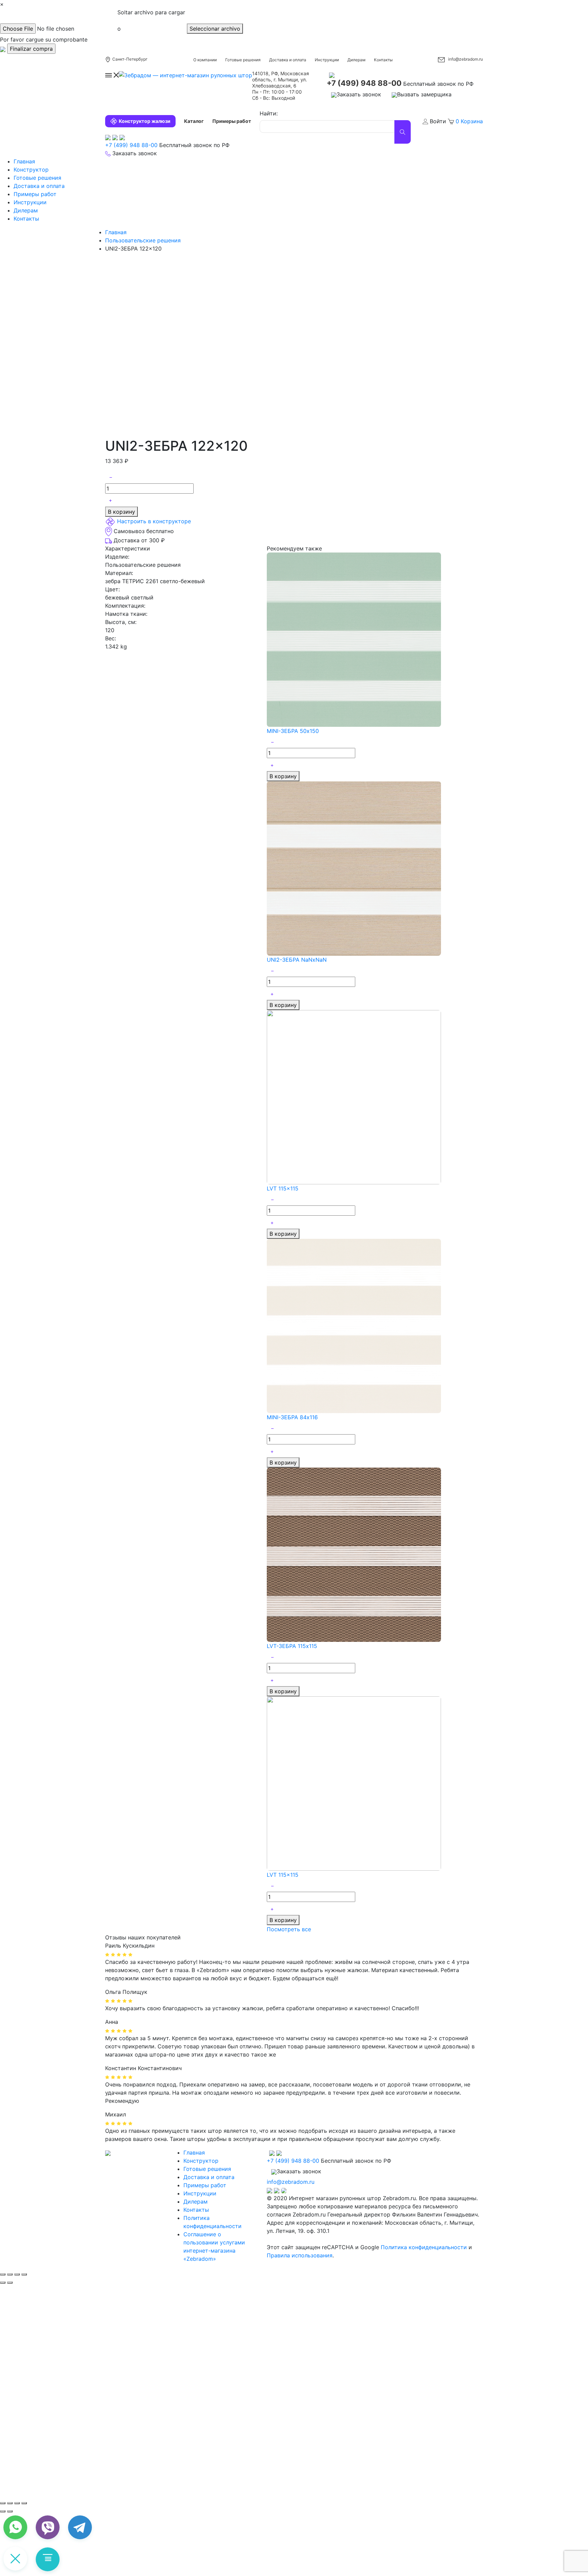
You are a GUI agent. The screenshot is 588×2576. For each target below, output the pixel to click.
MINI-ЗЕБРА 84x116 (292, 1417)
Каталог (194, 121)
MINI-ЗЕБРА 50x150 (293, 731)
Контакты (383, 60)
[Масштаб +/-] (24, 2503)
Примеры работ (232, 121)
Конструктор (31, 170)
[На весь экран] (17, 2503)
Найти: (269, 113)
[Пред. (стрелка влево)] (3, 2511)
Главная (24, 161)
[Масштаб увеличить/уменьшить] (24, 2274)
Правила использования (300, 2255)
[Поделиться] (10, 2274)
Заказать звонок (359, 94)
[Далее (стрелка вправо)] (10, 2283)
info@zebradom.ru (465, 59)
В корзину (121, 512)
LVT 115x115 (283, 1188)
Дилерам (356, 60)
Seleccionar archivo (215, 29)
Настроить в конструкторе (154, 522)
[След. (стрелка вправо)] (10, 2511)
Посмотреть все (289, 1929)
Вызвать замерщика (424, 94)
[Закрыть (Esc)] (3, 2274)
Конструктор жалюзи (145, 121)
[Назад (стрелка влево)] (3, 2283)
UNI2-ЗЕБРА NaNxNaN (297, 960)
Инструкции (327, 60)
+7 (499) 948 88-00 (364, 83)
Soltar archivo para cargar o (151, 20)
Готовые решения (243, 60)
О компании (205, 60)
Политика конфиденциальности (424, 2247)
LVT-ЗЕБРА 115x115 (292, 1646)
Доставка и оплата (288, 60)
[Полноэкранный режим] (17, 2274)
